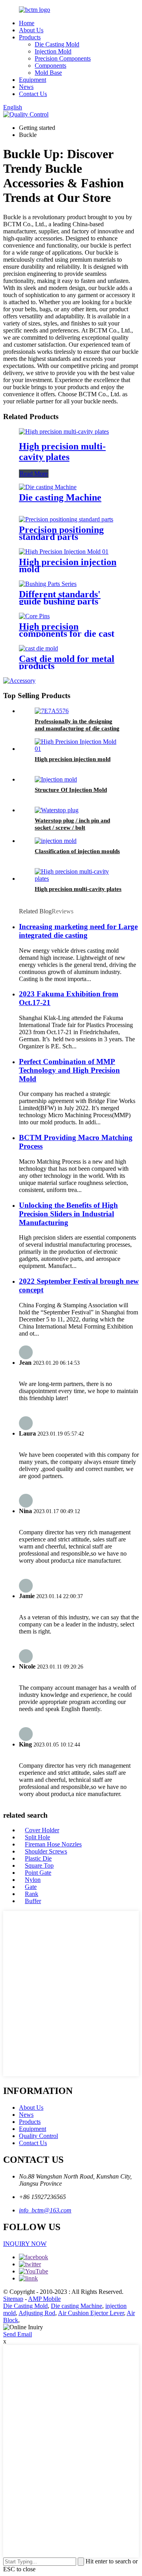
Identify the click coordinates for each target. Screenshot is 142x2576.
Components (50, 66)
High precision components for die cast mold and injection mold (68, 634)
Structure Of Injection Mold (71, 790)
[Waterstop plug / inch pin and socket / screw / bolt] (57, 810)
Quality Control (38, 2136)
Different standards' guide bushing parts (60, 598)
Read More (34, 474)
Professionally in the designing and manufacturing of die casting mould (77, 728)
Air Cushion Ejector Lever (91, 2313)
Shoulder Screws (46, 1851)
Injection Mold (53, 51)
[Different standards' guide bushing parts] (48, 584)
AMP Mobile (44, 2299)
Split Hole (37, 1837)
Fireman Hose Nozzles (53, 1844)
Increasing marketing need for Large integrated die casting (78, 931)
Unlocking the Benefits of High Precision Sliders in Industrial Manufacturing (68, 1214)
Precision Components (63, 58)
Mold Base (48, 73)
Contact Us (33, 94)
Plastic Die (38, 1858)
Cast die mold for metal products (67, 662)
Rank (32, 1894)
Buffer (33, 1901)
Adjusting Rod (37, 2313)
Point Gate (38, 1873)
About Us (31, 30)
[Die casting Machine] (48, 487)
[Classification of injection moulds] (56, 841)
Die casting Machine (60, 497)
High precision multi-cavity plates (62, 452)
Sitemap (13, 2299)
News (26, 87)
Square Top (39, 1865)
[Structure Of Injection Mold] (56, 779)
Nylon (33, 1880)
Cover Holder (42, 1830)
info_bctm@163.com (45, 2210)
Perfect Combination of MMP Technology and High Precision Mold (69, 1070)
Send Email (18, 2334)
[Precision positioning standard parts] (66, 519)
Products (30, 37)
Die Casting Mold (57, 44)
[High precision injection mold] (64, 552)
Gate (31, 1887)
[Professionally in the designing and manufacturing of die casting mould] (52, 711)
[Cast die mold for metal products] (38, 648)
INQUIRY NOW (25, 2244)
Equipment (33, 80)
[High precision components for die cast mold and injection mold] (34, 616)
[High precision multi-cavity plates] (64, 431)
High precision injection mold (68, 565)
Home (27, 23)
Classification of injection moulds (77, 851)
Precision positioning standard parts (61, 533)
